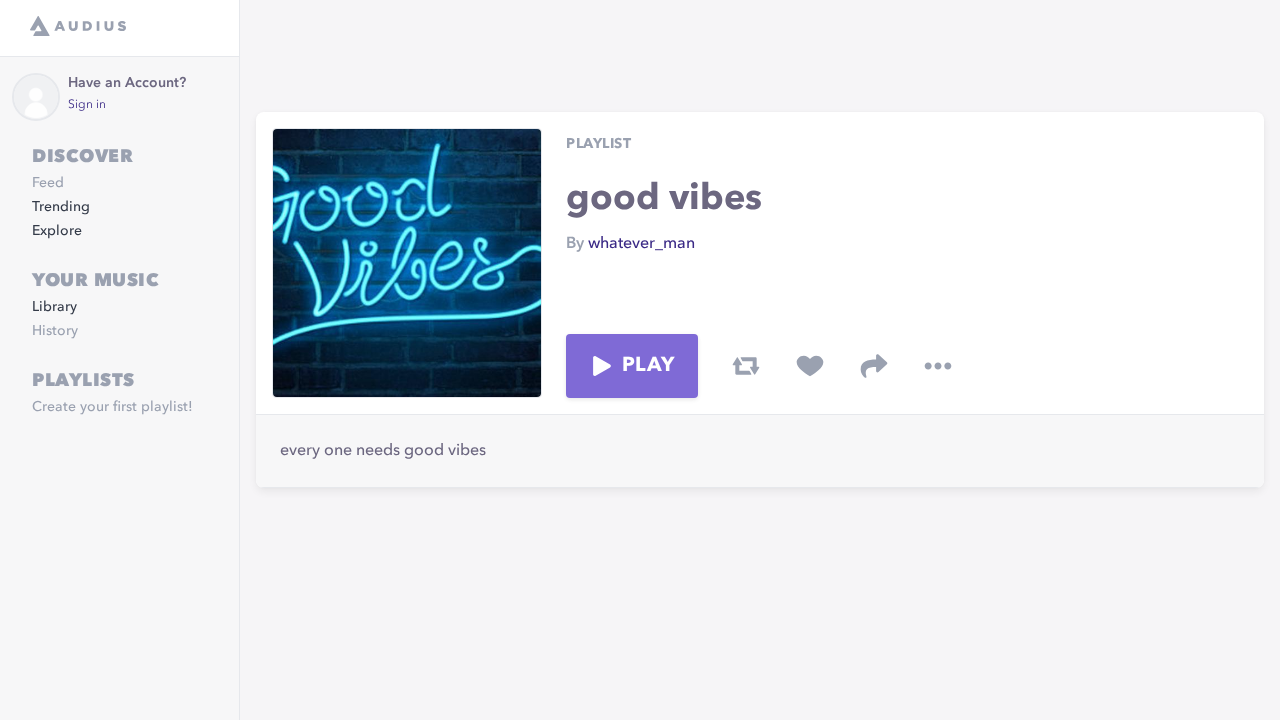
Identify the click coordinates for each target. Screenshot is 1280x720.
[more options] (938, 366)
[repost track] (746, 366)
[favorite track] (810, 366)
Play (648, 366)
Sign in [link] (87, 105)
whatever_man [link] (641, 244)
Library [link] (54, 307)
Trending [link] (61, 207)
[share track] (874, 366)
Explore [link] (57, 231)
